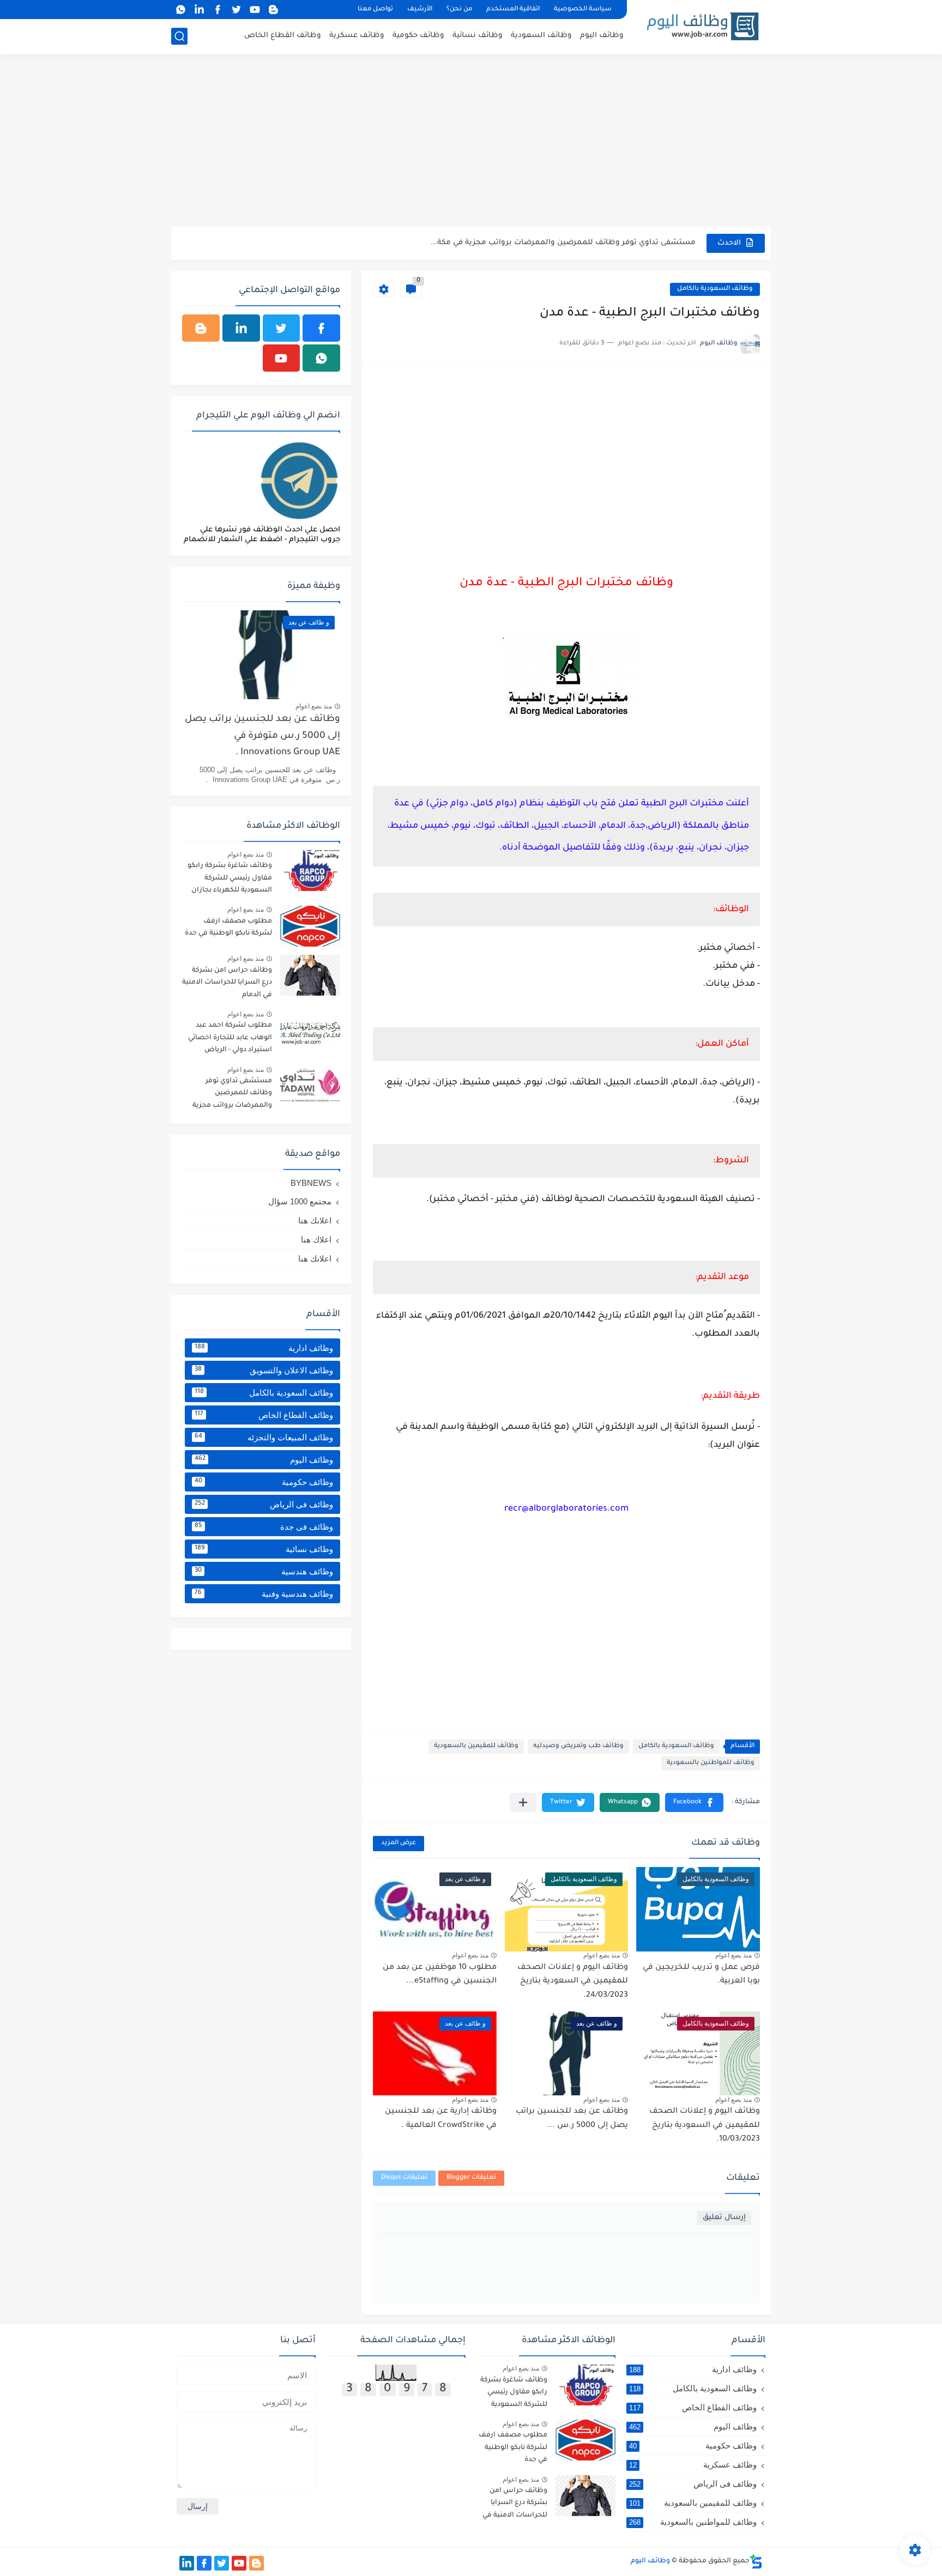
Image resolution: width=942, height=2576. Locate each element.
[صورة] (310, 871)
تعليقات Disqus (404, 2178)
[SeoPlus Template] (756, 2562)
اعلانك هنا (315, 1220)
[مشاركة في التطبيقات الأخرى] (523, 1802)
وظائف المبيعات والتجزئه (264, 1437)
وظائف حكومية (418, 36)
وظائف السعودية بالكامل (715, 289)
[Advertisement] (471, 142)
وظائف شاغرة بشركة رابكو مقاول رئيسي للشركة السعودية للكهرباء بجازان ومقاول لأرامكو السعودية (230, 880)
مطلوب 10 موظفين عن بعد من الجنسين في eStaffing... (440, 1975)
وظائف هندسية (264, 1571)
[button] (694, 1802)
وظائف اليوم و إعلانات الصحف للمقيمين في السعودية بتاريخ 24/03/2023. (573, 1982)
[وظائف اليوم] (703, 26)
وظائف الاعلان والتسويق (264, 1370)
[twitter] (236, 10)
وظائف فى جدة (264, 1527)
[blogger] (273, 10)
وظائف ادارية (264, 1348)
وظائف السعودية (541, 36)
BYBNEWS (311, 1183)
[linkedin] (199, 10)
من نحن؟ (459, 10)
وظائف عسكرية (357, 36)
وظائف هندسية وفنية (264, 1594)
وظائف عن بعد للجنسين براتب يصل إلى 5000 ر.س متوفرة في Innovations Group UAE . (262, 736)
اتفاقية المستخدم (513, 10)
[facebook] (218, 10)
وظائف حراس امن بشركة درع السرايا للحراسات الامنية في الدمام (227, 983)
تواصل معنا (375, 10)
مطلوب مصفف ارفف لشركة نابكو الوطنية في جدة (228, 928)
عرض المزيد (398, 1843)
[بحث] (179, 36)
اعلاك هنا (316, 1239)
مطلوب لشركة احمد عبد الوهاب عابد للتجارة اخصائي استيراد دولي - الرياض (230, 1038)
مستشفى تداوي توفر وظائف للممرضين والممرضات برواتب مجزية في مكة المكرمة (232, 1095)
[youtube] (255, 10)
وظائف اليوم (602, 36)
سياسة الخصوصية (583, 10)
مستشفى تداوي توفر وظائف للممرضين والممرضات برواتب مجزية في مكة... (563, 243)
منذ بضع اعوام (733, 1955)
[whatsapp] (180, 10)
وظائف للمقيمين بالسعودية (476, 1746)
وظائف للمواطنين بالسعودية (711, 1763)
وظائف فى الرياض (264, 1504)
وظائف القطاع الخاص (283, 36)
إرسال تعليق (724, 2218)
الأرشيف (420, 10)
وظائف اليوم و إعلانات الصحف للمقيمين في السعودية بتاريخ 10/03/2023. (705, 2126)
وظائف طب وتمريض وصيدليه (578, 1746)
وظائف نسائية (478, 36)
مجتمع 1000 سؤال (300, 1201)
